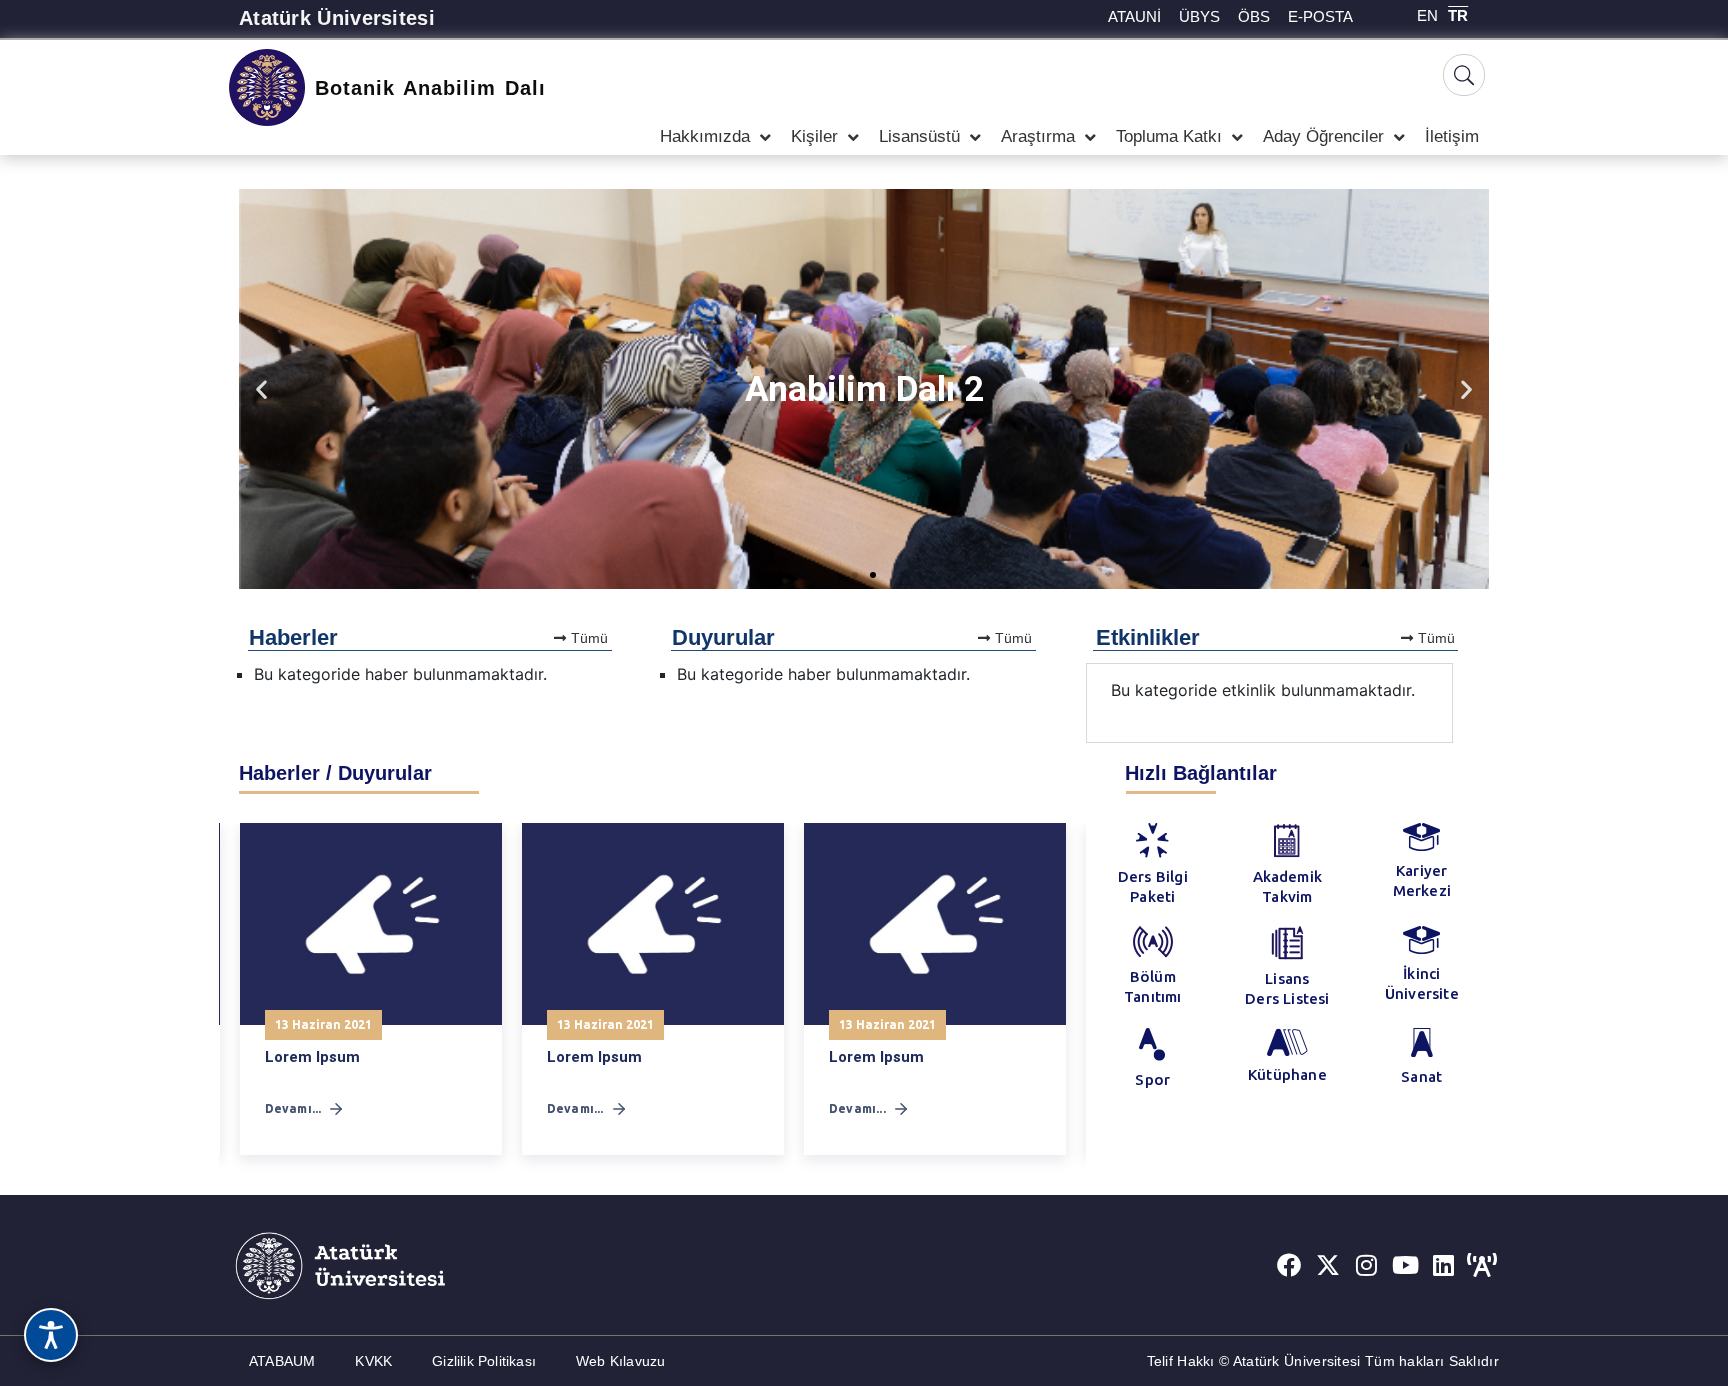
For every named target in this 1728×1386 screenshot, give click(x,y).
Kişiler (814, 136)
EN (1427, 15)
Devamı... (293, 1108)
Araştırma (1038, 136)
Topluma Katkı (1169, 136)
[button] (261, 389)
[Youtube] (1405, 1265)
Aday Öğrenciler (1323, 136)
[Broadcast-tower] (1482, 1265)
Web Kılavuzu (620, 1361)
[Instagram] (1367, 1265)
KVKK (373, 1361)
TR (1458, 15)
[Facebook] (1289, 1265)
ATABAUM (282, 1361)
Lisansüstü (919, 136)
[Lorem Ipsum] (371, 924)
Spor (1152, 1079)
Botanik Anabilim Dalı (430, 88)
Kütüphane (1287, 1074)
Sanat (1421, 1076)
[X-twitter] (1328, 1265)
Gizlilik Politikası (484, 1361)
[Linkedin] (1444, 1265)
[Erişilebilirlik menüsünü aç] (51, 1335)
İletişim (1452, 136)
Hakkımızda (705, 136)
